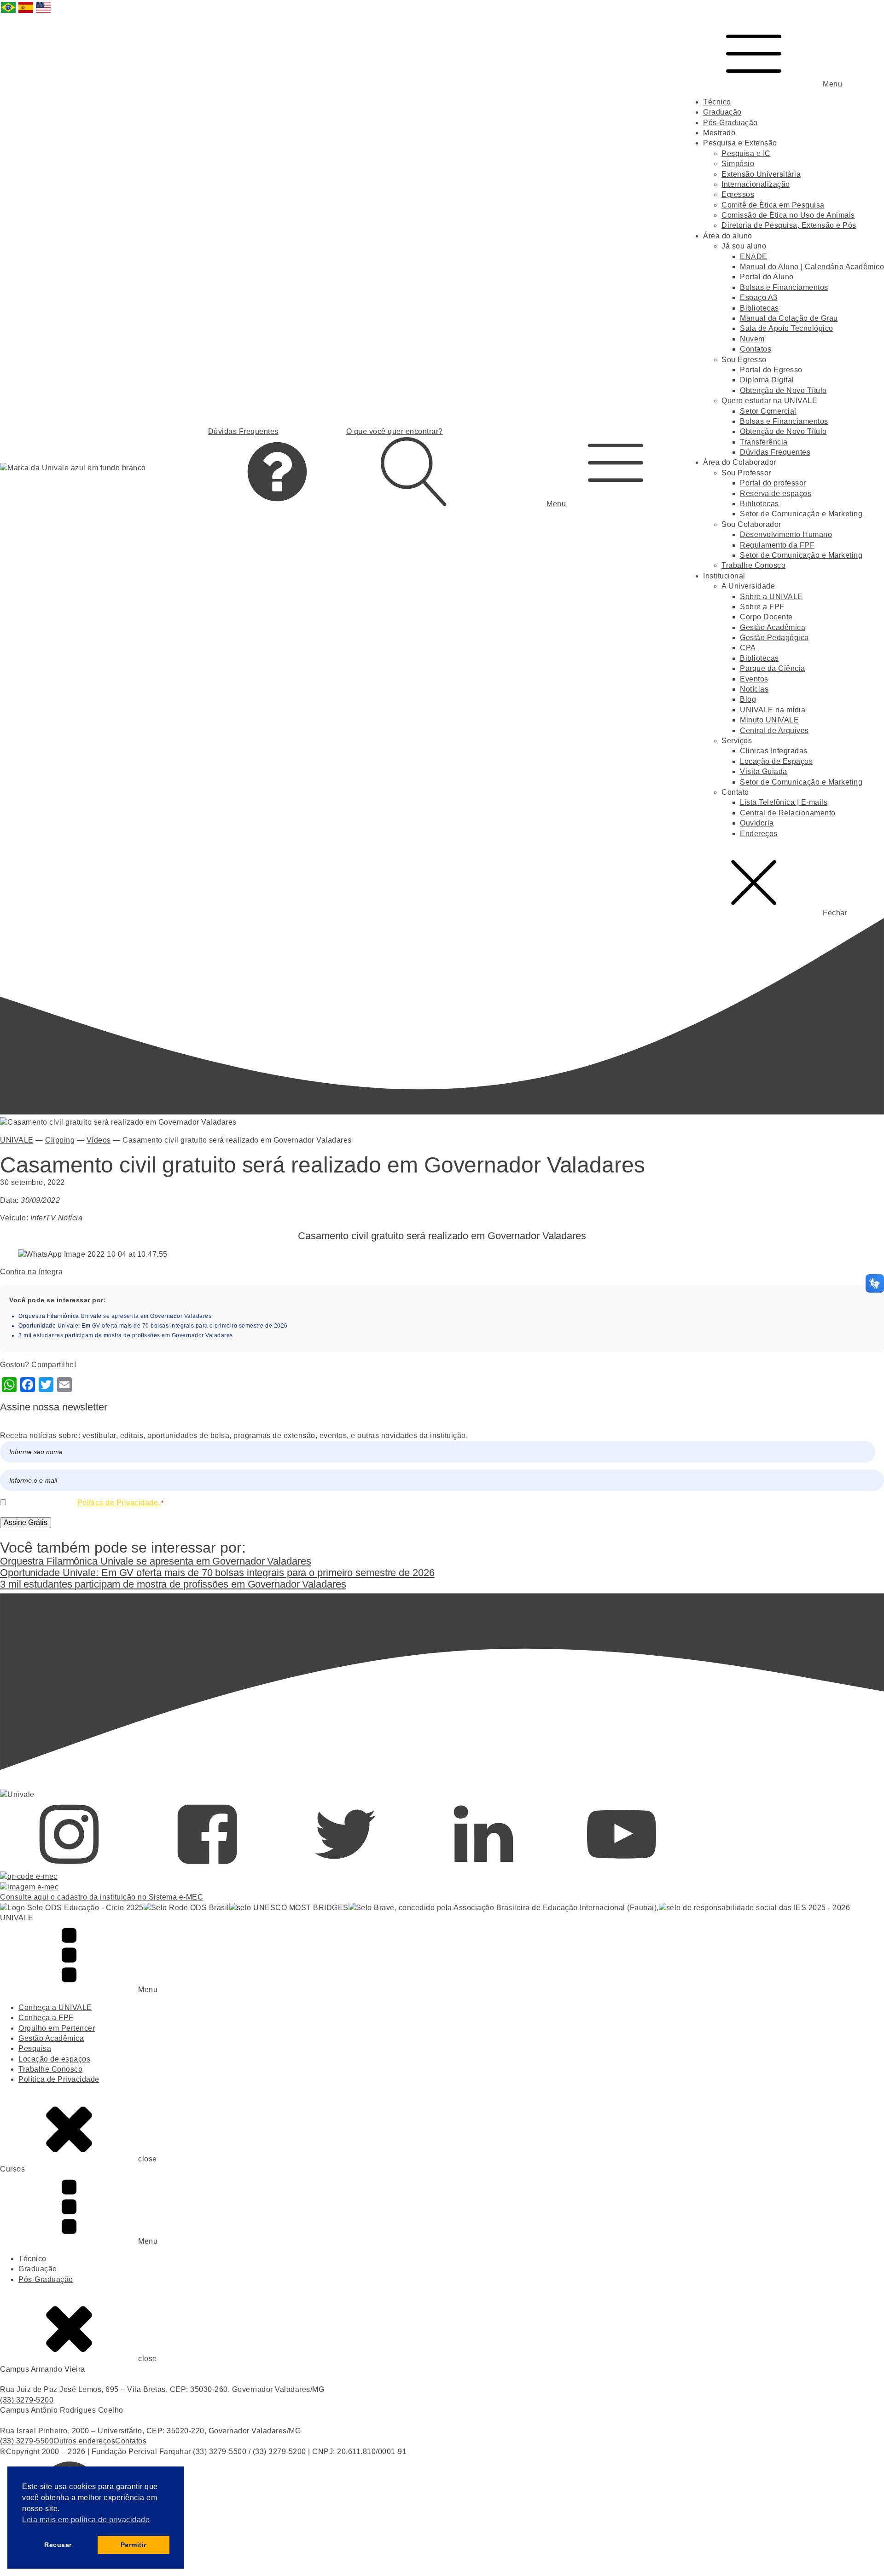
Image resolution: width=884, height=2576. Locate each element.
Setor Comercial (768, 411)
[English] (44, 12)
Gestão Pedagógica (774, 638)
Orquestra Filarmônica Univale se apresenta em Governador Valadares (115, 1316)
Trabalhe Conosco (753, 565)
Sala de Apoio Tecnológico (787, 328)
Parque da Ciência (773, 668)
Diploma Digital (767, 380)
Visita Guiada (764, 771)
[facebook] (207, 1866)
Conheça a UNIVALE (55, 2007)
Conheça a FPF (46, 2018)
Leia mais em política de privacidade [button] (86, 2520)
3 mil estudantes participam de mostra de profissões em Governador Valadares (126, 1335)
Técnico (717, 102)
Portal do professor (773, 483)
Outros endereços (84, 2441)
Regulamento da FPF (777, 545)
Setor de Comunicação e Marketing (801, 514)
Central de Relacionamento (788, 813)
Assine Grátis (26, 1522)
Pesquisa (35, 2048)
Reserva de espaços (776, 494)
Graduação (722, 112)
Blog (748, 699)
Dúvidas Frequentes (775, 452)
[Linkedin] (483, 1866)
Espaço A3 (759, 297)
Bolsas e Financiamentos (784, 287)
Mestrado (719, 133)
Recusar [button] (58, 2545)
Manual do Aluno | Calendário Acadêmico (812, 267)
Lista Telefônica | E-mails (784, 802)
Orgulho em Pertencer (57, 2028)
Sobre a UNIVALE (771, 597)
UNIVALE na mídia (773, 710)
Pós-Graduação (730, 123)
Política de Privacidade (59, 2079)
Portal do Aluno (767, 277)
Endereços (759, 834)
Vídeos (99, 1140)
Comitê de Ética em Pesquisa (773, 205)
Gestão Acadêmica (773, 627)
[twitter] (345, 1866)
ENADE (754, 257)
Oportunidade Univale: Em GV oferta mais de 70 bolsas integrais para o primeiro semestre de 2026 (153, 1326)
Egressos (738, 194)
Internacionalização (756, 184)
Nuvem (752, 339)
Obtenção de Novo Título (783, 390)
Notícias (754, 689)
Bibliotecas (759, 308)
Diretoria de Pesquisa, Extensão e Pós (789, 225)
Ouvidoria (757, 823)
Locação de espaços (54, 2059)
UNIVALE (17, 1140)
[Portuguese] (9, 12)
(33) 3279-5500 (27, 2441)
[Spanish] (26, 12)
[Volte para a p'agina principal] (73, 468)
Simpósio (738, 164)
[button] (616, 468)
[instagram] (69, 1866)
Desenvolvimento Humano (786, 534)
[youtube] (622, 1866)
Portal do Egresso (771, 370)
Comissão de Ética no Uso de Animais (788, 215)
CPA (748, 648)
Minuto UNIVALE (769, 720)
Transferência (764, 442)
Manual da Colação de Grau (789, 318)
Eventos (754, 679)
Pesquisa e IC (746, 153)
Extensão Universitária (761, 174)
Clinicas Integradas (774, 751)
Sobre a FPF (762, 607)
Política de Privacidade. (119, 1503)
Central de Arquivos (774, 731)
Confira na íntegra (31, 1272)
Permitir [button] (134, 2545)
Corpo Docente (766, 617)
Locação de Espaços (776, 761)
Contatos (756, 349)
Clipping (60, 1140)
